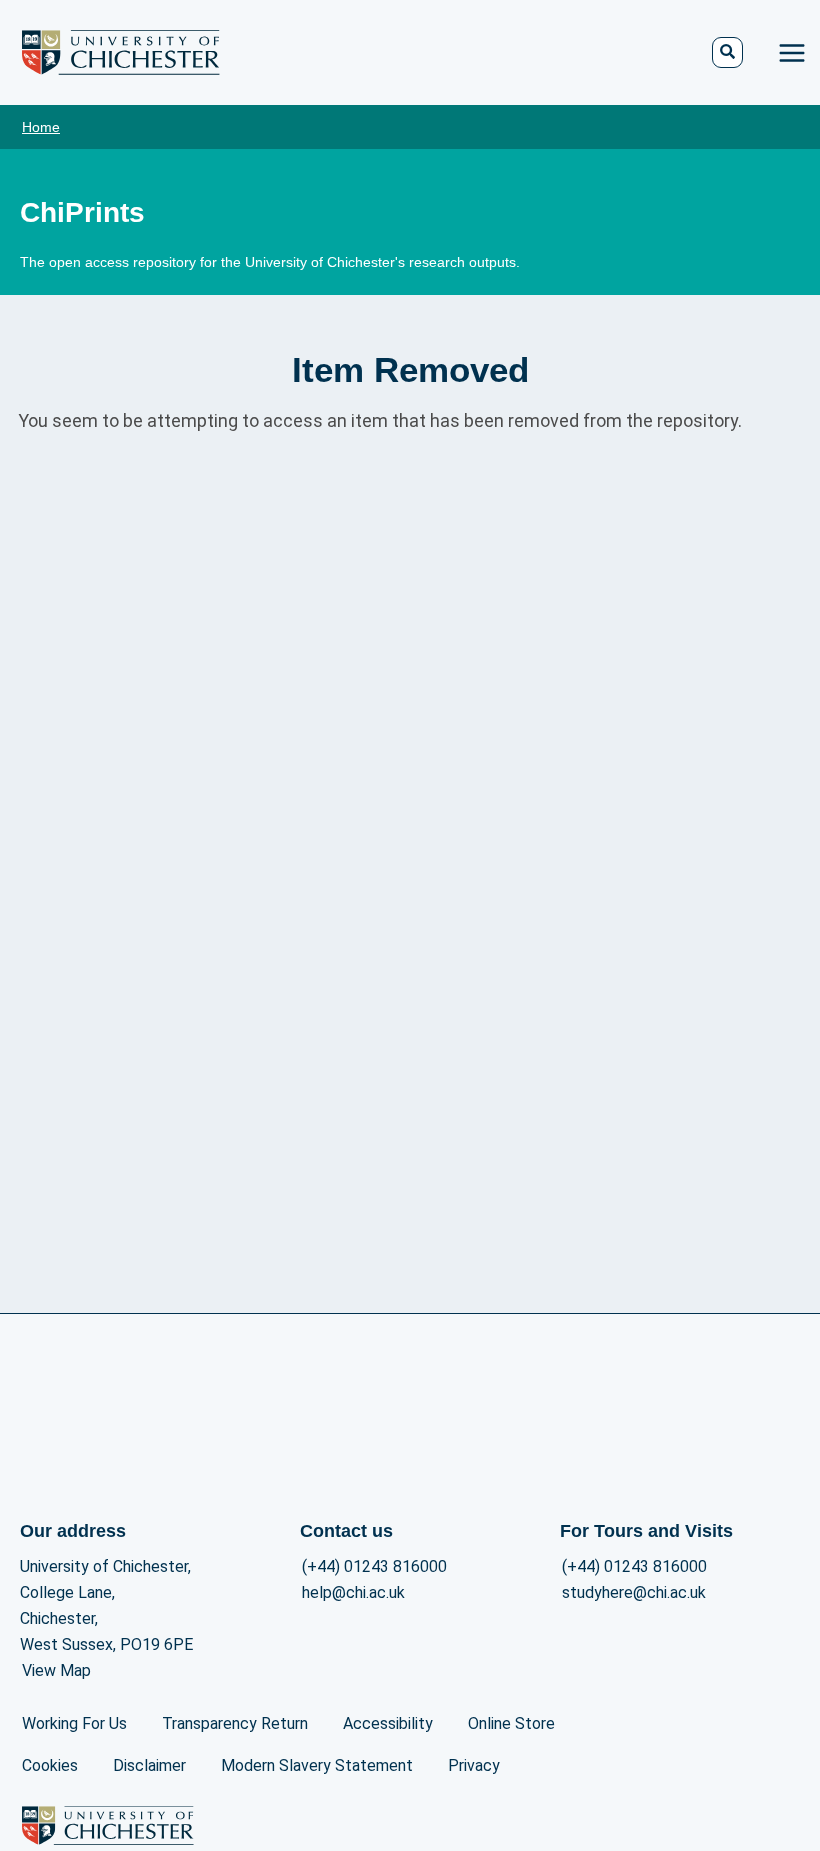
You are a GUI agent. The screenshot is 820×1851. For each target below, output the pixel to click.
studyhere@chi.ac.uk (634, 1592)
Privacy (474, 1765)
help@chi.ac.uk (353, 1592)
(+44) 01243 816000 (374, 1566)
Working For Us (74, 1723)
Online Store (511, 1723)
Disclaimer (149, 1765)
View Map (56, 1670)
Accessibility (388, 1723)
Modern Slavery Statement (317, 1765)
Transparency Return (235, 1723)
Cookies (50, 1765)
